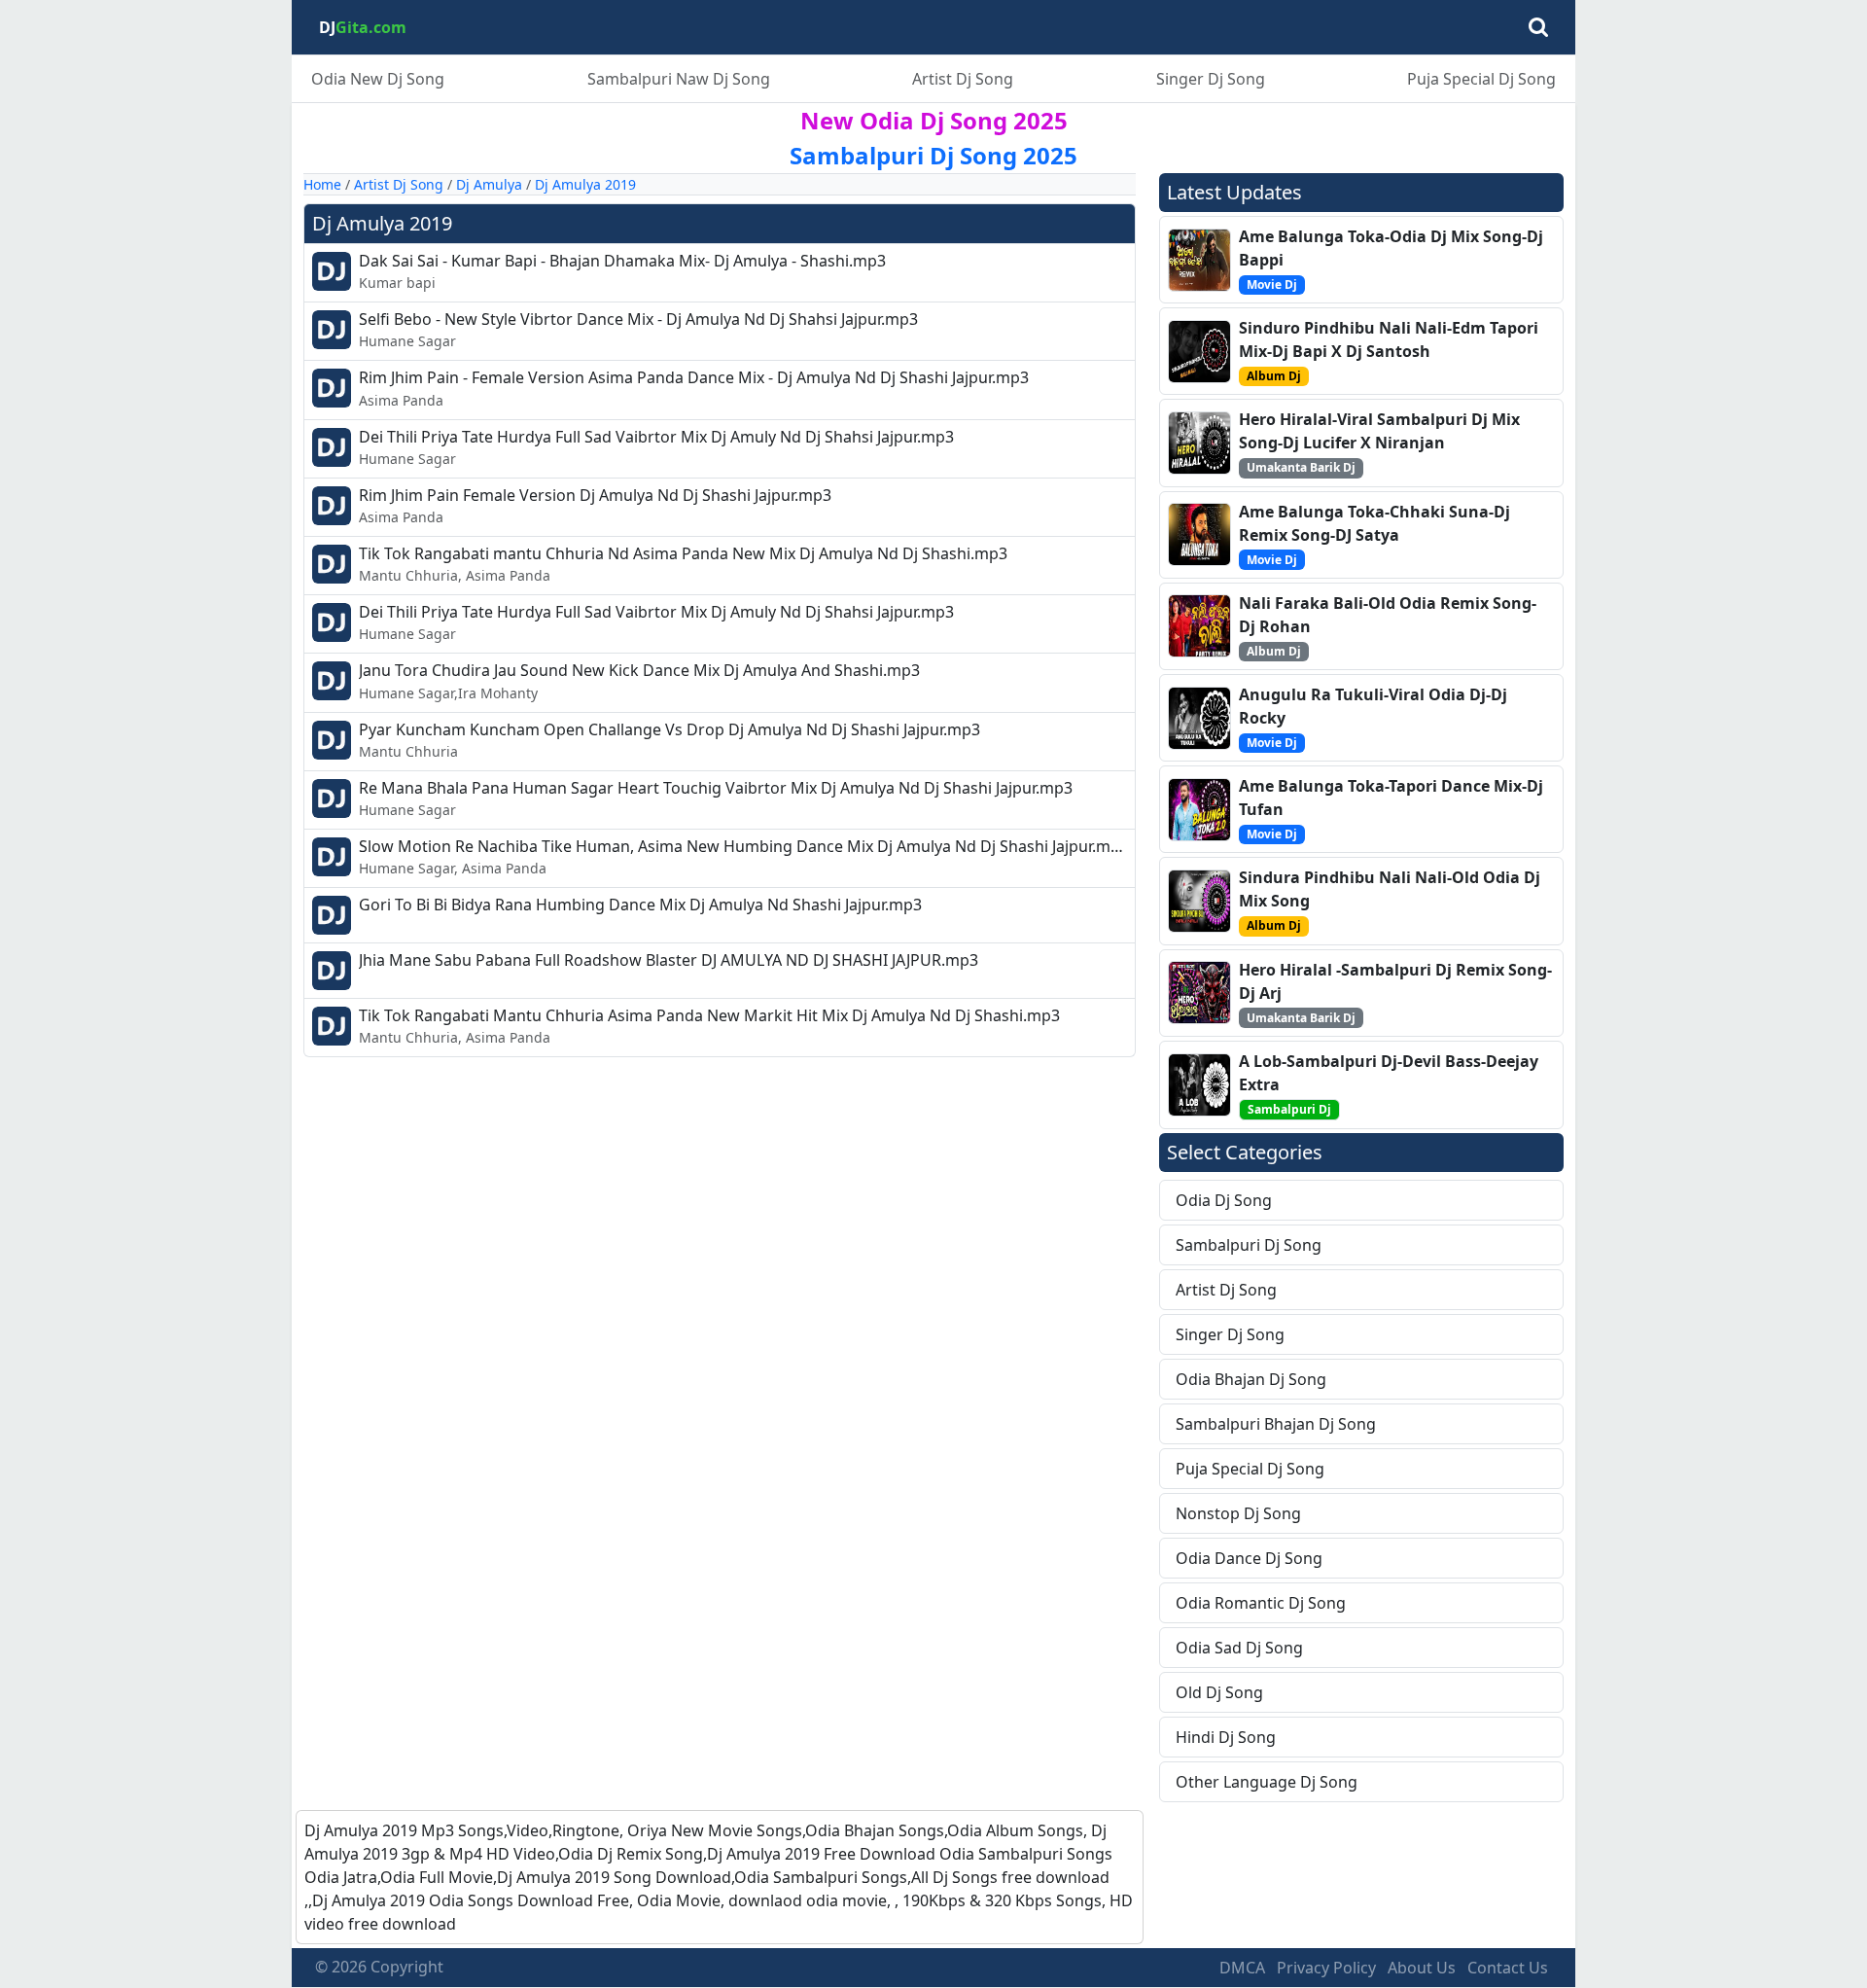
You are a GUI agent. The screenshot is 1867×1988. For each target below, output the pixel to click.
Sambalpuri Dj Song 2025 (933, 155)
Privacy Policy (1326, 1968)
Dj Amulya (489, 184)
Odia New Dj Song (378, 79)
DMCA (1242, 1968)
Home (322, 184)
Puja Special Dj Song (1481, 79)
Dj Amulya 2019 (585, 184)
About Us (1422, 1968)
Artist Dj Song (963, 79)
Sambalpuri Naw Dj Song (679, 79)
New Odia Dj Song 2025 (934, 120)
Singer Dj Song (1211, 79)
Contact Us (1508, 1968)
